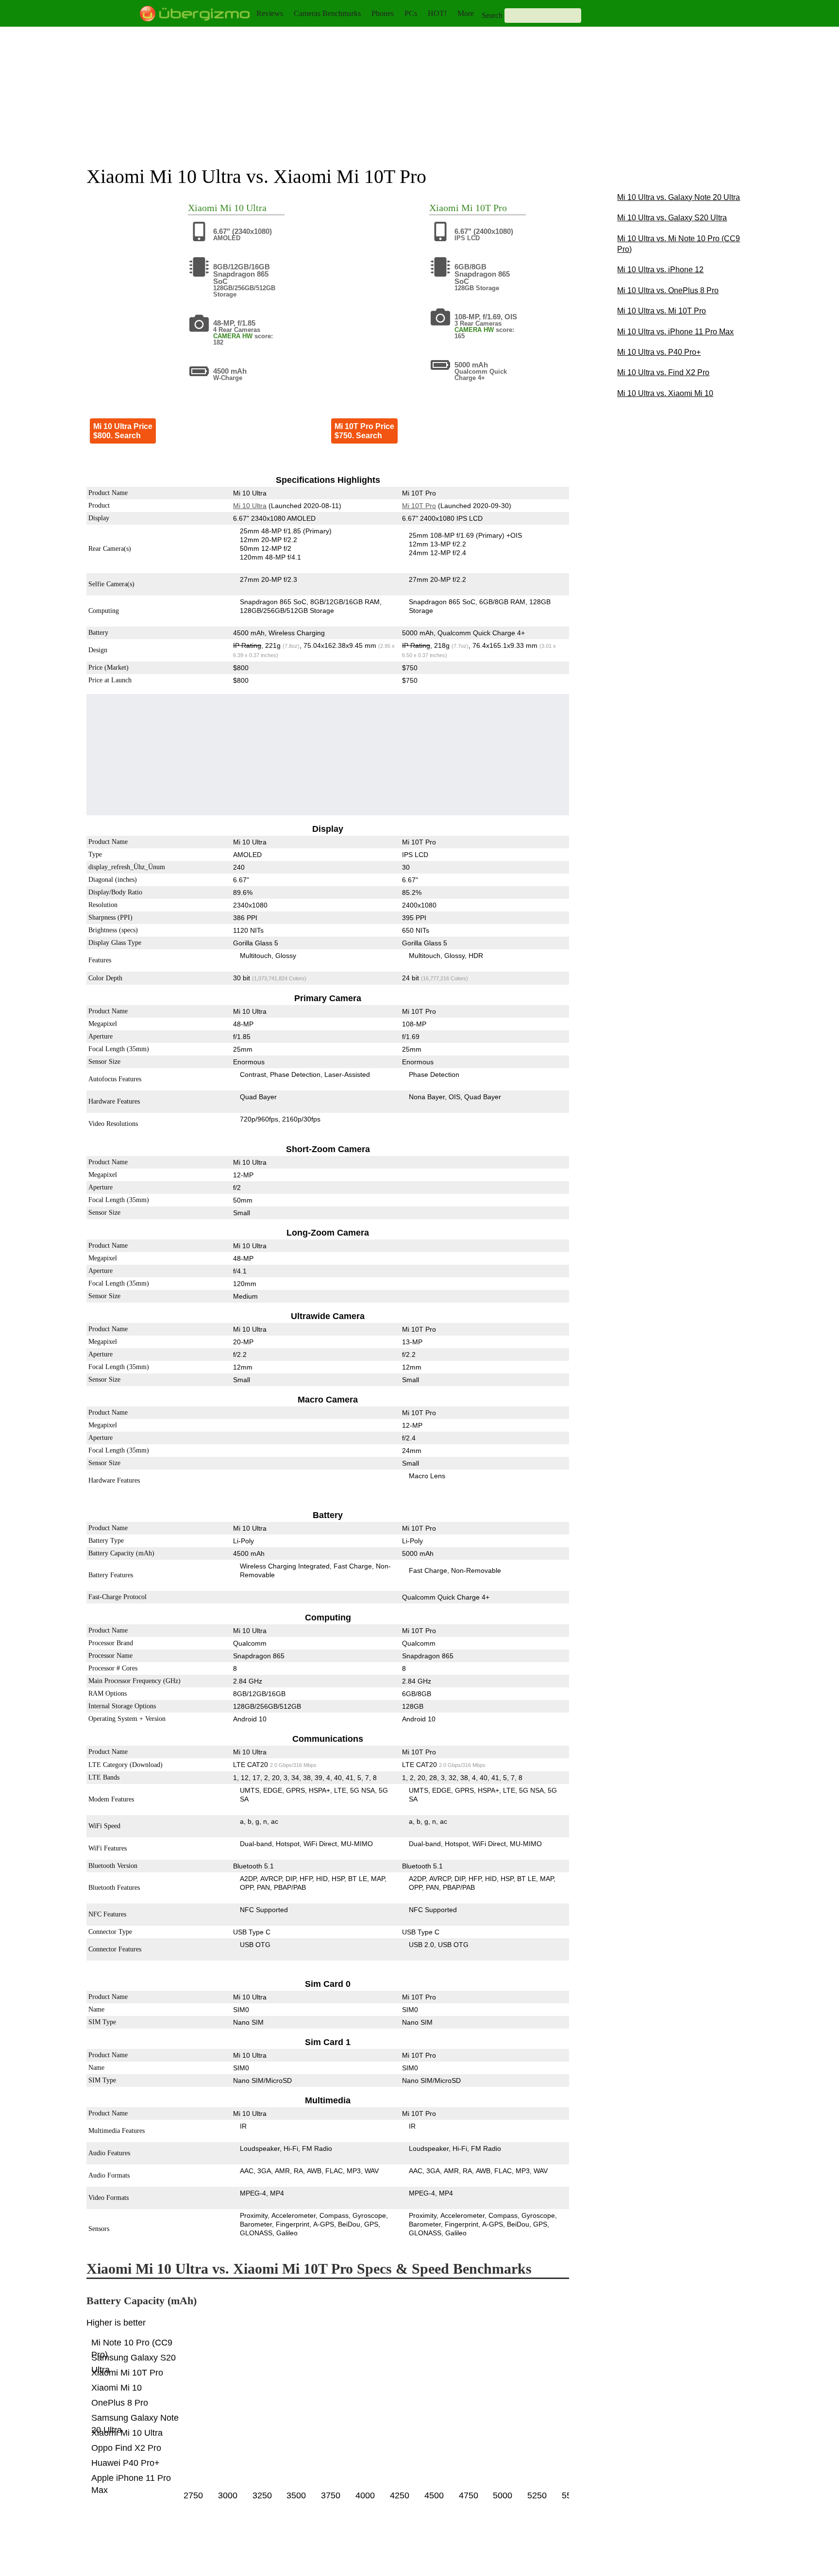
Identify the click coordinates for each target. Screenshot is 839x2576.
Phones (383, 13)
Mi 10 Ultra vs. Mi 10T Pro (662, 311)
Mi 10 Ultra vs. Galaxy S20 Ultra (672, 218)
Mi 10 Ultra (243, 208)
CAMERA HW (233, 336)
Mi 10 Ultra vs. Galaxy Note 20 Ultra (679, 197)
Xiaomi (203, 208)
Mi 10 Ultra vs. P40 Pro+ (659, 352)
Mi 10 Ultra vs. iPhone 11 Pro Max (675, 332)
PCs (411, 13)
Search (492, 15)
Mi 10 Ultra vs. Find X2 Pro (663, 372)
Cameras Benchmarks (327, 13)
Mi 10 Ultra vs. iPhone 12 (660, 270)
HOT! (437, 13)
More (466, 13)
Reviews (270, 13)
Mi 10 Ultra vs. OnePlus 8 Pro (668, 290)
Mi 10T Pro (484, 208)
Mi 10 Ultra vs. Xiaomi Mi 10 (665, 393)
